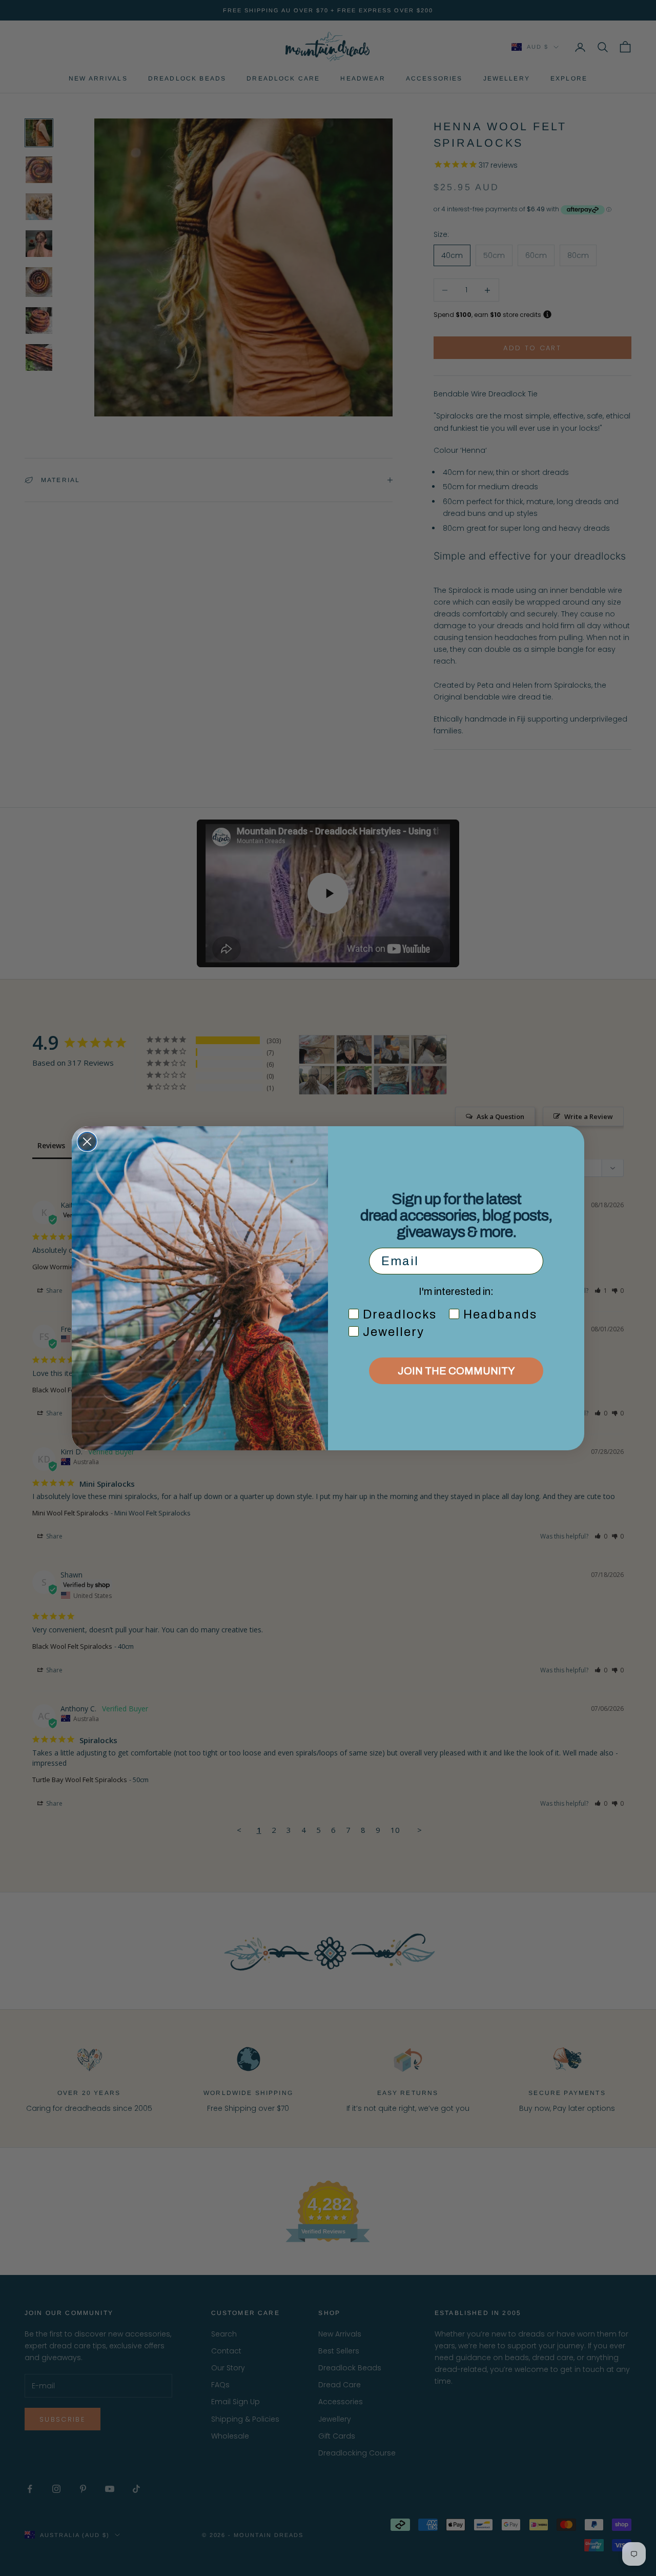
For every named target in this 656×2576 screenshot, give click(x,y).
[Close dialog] (87, 1142)
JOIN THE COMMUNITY (456, 1371)
